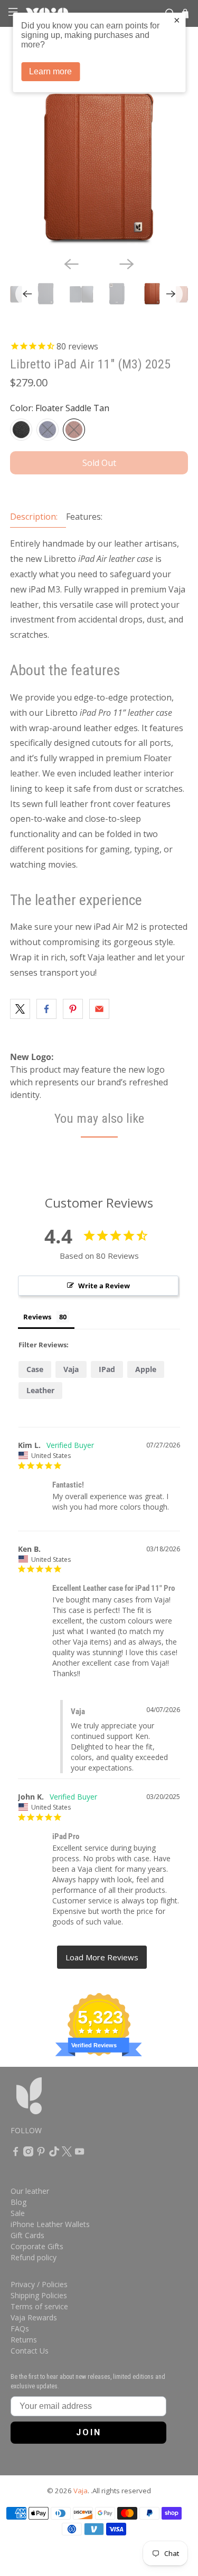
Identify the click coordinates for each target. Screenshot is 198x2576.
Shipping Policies (39, 2295)
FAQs (20, 2329)
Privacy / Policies (39, 2284)
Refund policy (34, 2257)
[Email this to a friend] (99, 1009)
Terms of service (39, 2306)
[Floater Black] (21, 430)
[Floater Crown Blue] (48, 430)
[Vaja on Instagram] (28, 2154)
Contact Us (30, 2351)
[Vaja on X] (67, 2154)
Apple (146, 1369)
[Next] (127, 264)
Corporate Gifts (37, 2246)
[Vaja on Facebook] (16, 2154)
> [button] (102, 1957)
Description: (34, 517)
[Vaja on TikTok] (54, 2154)
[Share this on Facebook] (46, 1009)
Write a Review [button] (104, 1286)
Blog (18, 2202)
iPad (107, 1369)
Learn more (50, 71)
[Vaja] (55, 2101)
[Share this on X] (20, 1009)
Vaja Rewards (34, 2317)
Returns (24, 2340)
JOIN (89, 2432)
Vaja (71, 1369)
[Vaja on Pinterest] (41, 2154)
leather (40, 1390)
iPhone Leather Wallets (50, 2224)
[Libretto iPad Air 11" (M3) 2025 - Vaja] (99, 160)
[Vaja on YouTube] (79, 2154)
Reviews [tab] (37, 1317)
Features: (84, 517)
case (35, 1369)
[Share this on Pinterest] (73, 1009)
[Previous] (71, 264)
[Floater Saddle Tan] (74, 430)
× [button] (177, 20)
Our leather (30, 2191)
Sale (18, 2213)
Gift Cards (27, 2235)
